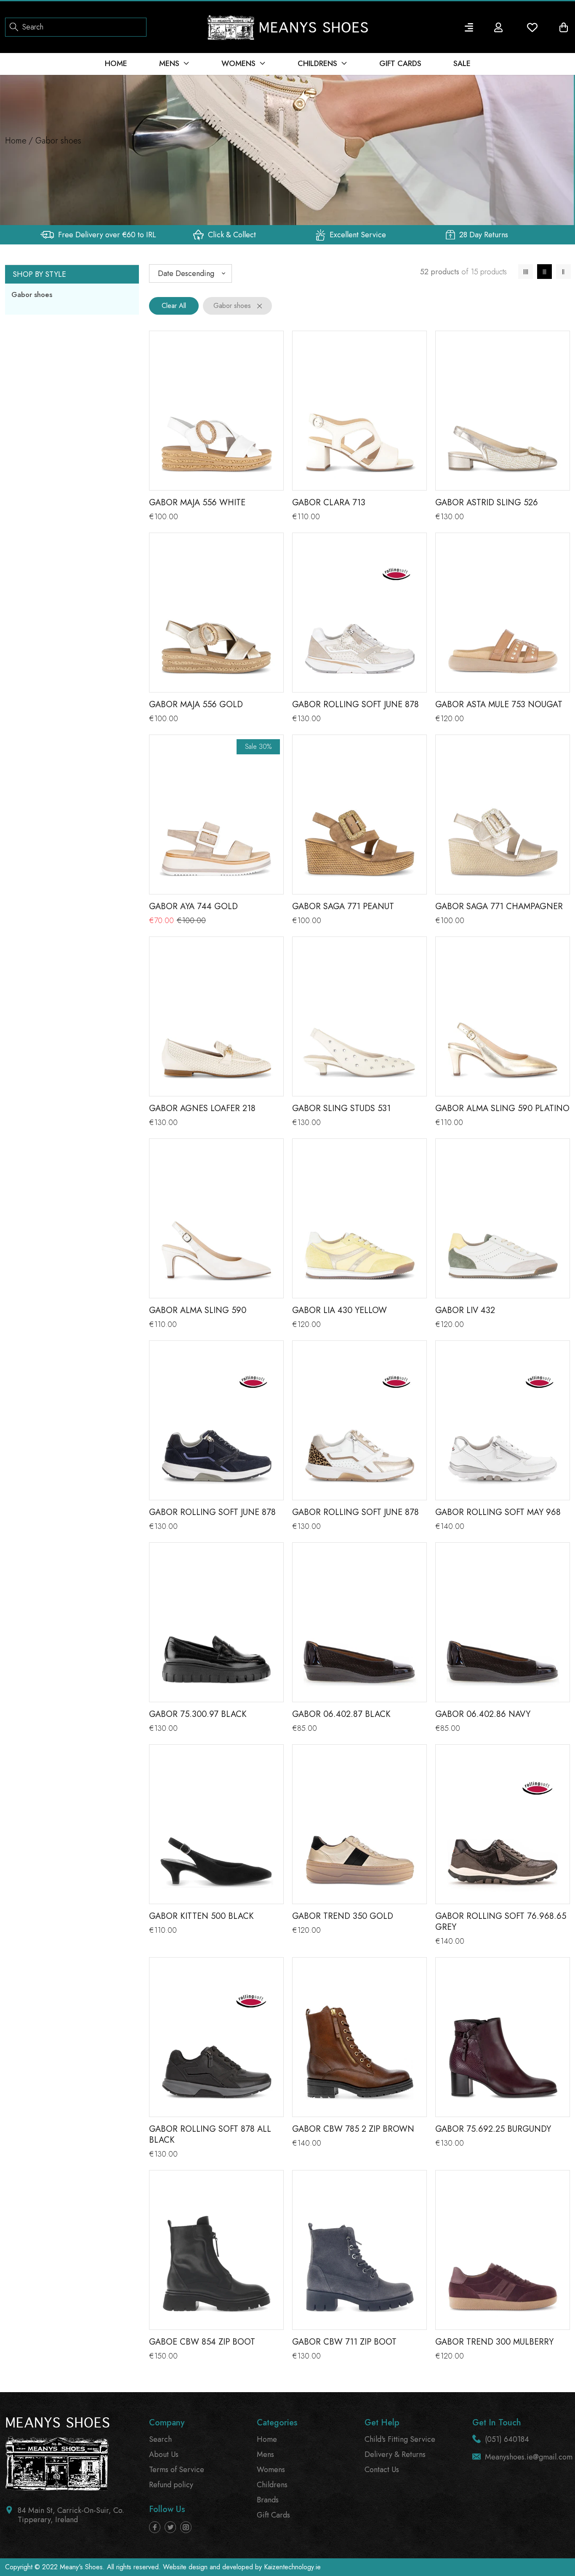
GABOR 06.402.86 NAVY (483, 1714)
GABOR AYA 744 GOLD (193, 906)
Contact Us (382, 2470)
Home (16, 141)
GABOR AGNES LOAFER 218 (202, 1108)
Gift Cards (273, 2515)
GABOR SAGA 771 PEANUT (343, 906)
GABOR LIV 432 (465, 1310)
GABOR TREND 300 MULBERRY (494, 2342)
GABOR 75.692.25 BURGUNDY (493, 2129)
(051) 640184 (507, 2439)
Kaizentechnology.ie (292, 2567)
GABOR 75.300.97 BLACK (198, 1714)
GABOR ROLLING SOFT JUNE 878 (355, 704)
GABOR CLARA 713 (329, 503)
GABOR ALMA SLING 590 (198, 1310)
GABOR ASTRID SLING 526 (487, 503)
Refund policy (171, 2485)
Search (160, 2439)
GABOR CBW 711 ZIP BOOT (344, 2342)
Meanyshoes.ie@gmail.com (529, 2457)
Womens (271, 2470)
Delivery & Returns (395, 2454)
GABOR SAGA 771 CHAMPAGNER (499, 906)
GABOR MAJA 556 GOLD (196, 704)
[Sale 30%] (216, 821)
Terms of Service (177, 2470)
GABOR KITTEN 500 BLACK (201, 1916)
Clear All (174, 306)
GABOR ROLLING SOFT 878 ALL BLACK (210, 2134)
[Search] (14, 26)
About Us (164, 2454)
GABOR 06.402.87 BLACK (341, 1714)
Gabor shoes (32, 294)
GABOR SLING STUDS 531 (341, 1108)
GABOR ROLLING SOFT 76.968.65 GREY (501, 1922)
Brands (268, 2500)
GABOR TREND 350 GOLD (343, 1916)
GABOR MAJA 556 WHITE (197, 503)
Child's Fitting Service (400, 2439)
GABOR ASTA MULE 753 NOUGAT (499, 704)
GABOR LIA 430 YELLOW (339, 1310)
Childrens (272, 2485)
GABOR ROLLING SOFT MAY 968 (498, 1512)
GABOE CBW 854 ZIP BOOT (202, 2342)
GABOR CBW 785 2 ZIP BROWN (353, 2129)
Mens (265, 2454)
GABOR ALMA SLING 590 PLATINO (502, 1108)
